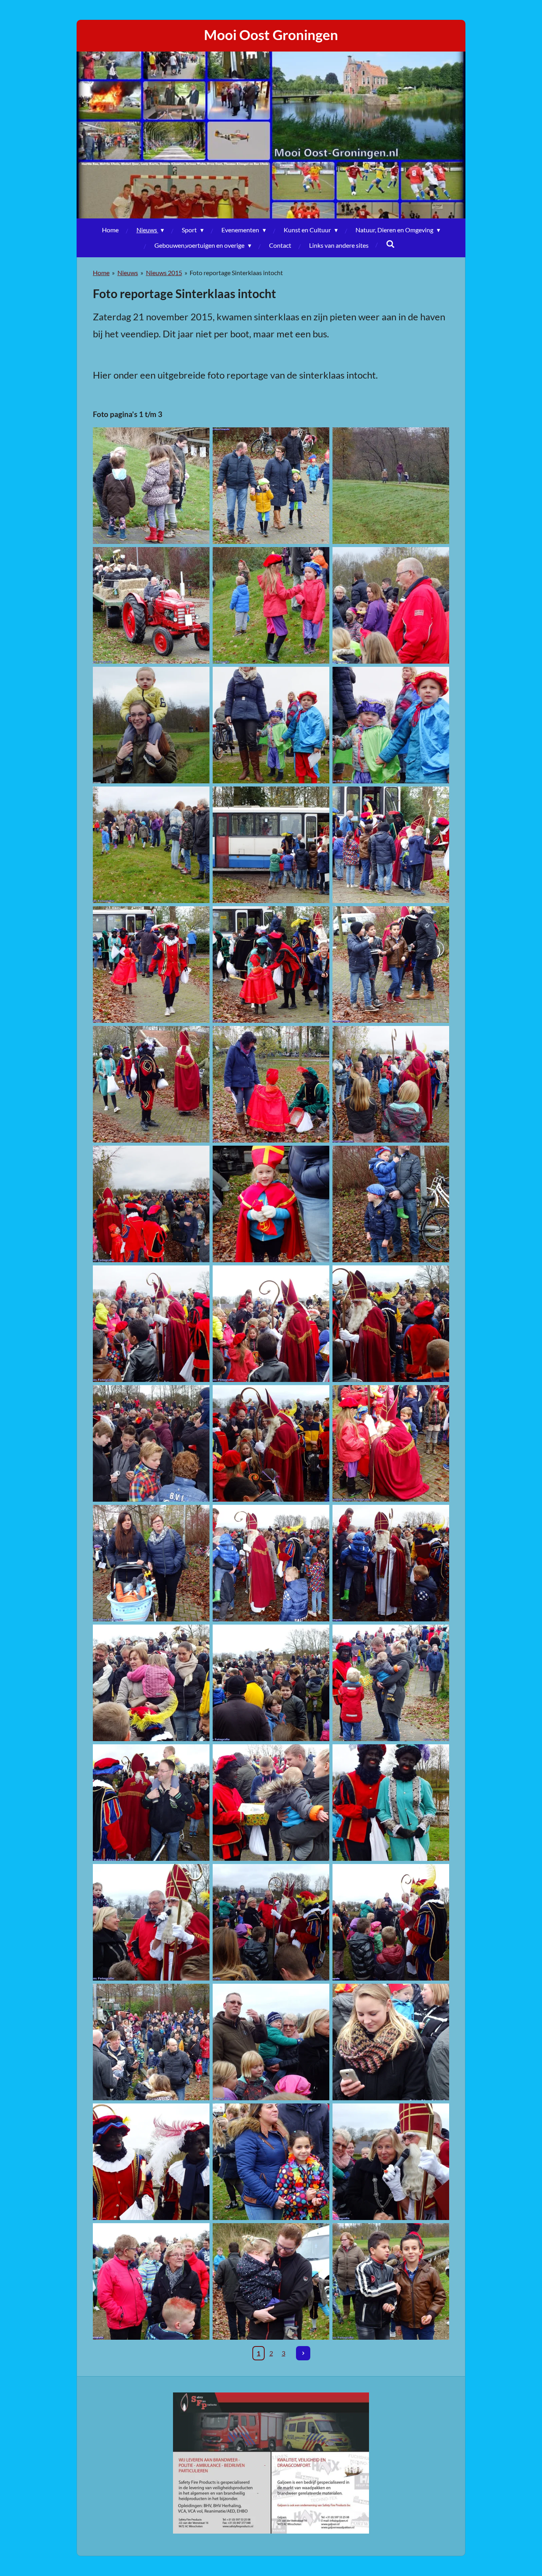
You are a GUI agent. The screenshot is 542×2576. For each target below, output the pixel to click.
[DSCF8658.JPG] (151, 725)
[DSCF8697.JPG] (271, 1563)
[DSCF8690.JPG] (151, 1324)
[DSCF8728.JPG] (151, 2162)
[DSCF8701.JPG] (151, 1683)
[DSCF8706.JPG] (391, 1683)
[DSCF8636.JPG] (151, 486)
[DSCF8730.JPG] (271, 2162)
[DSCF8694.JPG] (271, 1443)
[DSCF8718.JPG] (271, 1922)
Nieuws (128, 273)
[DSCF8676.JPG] (391, 965)
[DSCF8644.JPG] (151, 605)
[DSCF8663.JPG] (271, 725)
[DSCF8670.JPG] (151, 965)
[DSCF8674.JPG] (151, 1084)
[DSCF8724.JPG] (151, 2042)
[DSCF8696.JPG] (151, 1563)
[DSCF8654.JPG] (271, 605)
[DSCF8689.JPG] (391, 1204)
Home (101, 273)
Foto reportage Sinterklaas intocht (236, 273)
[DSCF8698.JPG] (391, 1563)
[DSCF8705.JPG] (271, 1683)
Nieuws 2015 (164, 273)
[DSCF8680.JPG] (271, 1084)
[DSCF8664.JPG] (391, 725)
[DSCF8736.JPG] (391, 2281)
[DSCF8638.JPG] (391, 486)
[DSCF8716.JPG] (151, 1922)
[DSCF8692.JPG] (391, 1324)
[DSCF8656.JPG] (391, 605)
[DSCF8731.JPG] (391, 2162)
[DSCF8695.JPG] (391, 1443)
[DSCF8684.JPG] (391, 1084)
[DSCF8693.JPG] (151, 1443)
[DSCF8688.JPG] (271, 1204)
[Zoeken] (390, 244)
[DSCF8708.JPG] (151, 1803)
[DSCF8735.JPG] (271, 2281)
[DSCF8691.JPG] (271, 1324)
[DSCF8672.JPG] (271, 965)
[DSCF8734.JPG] (151, 2281)
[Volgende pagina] (303, 2353)
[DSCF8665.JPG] (151, 845)
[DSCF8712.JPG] (391, 1803)
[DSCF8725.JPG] (271, 2042)
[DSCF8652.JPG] (271, 486)
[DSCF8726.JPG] (391, 2042)
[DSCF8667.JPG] (391, 845)
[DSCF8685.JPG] (151, 1204)
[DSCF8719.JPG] (391, 1922)
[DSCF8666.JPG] (271, 845)
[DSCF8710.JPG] (271, 1803)
